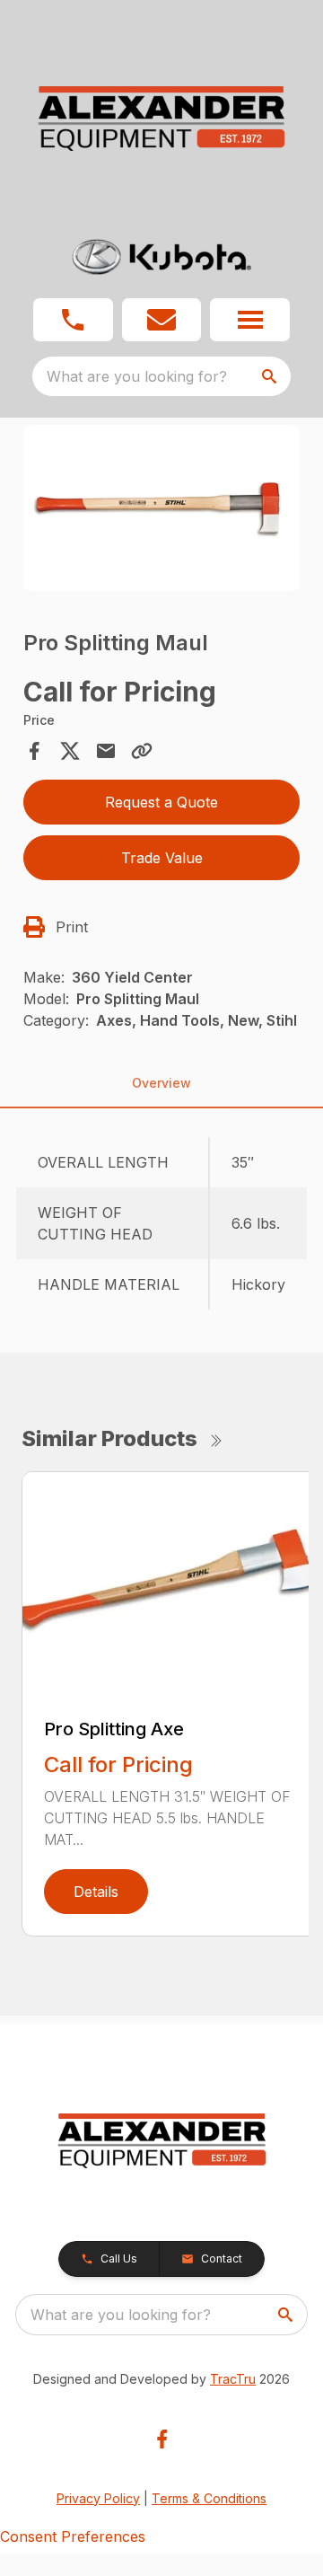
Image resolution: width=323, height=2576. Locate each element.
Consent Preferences (73, 2536)
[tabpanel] (161, 511)
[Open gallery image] (161, 508)
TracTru (233, 2379)
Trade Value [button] (162, 858)
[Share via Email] (106, 751)
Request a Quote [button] (161, 802)
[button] (73, 320)
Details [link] (96, 1892)
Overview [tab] (161, 1083)
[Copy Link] (142, 751)
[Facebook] (162, 2439)
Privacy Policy (98, 2498)
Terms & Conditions (209, 2498)
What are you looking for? (137, 376)
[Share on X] (70, 751)
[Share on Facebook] (34, 751)
